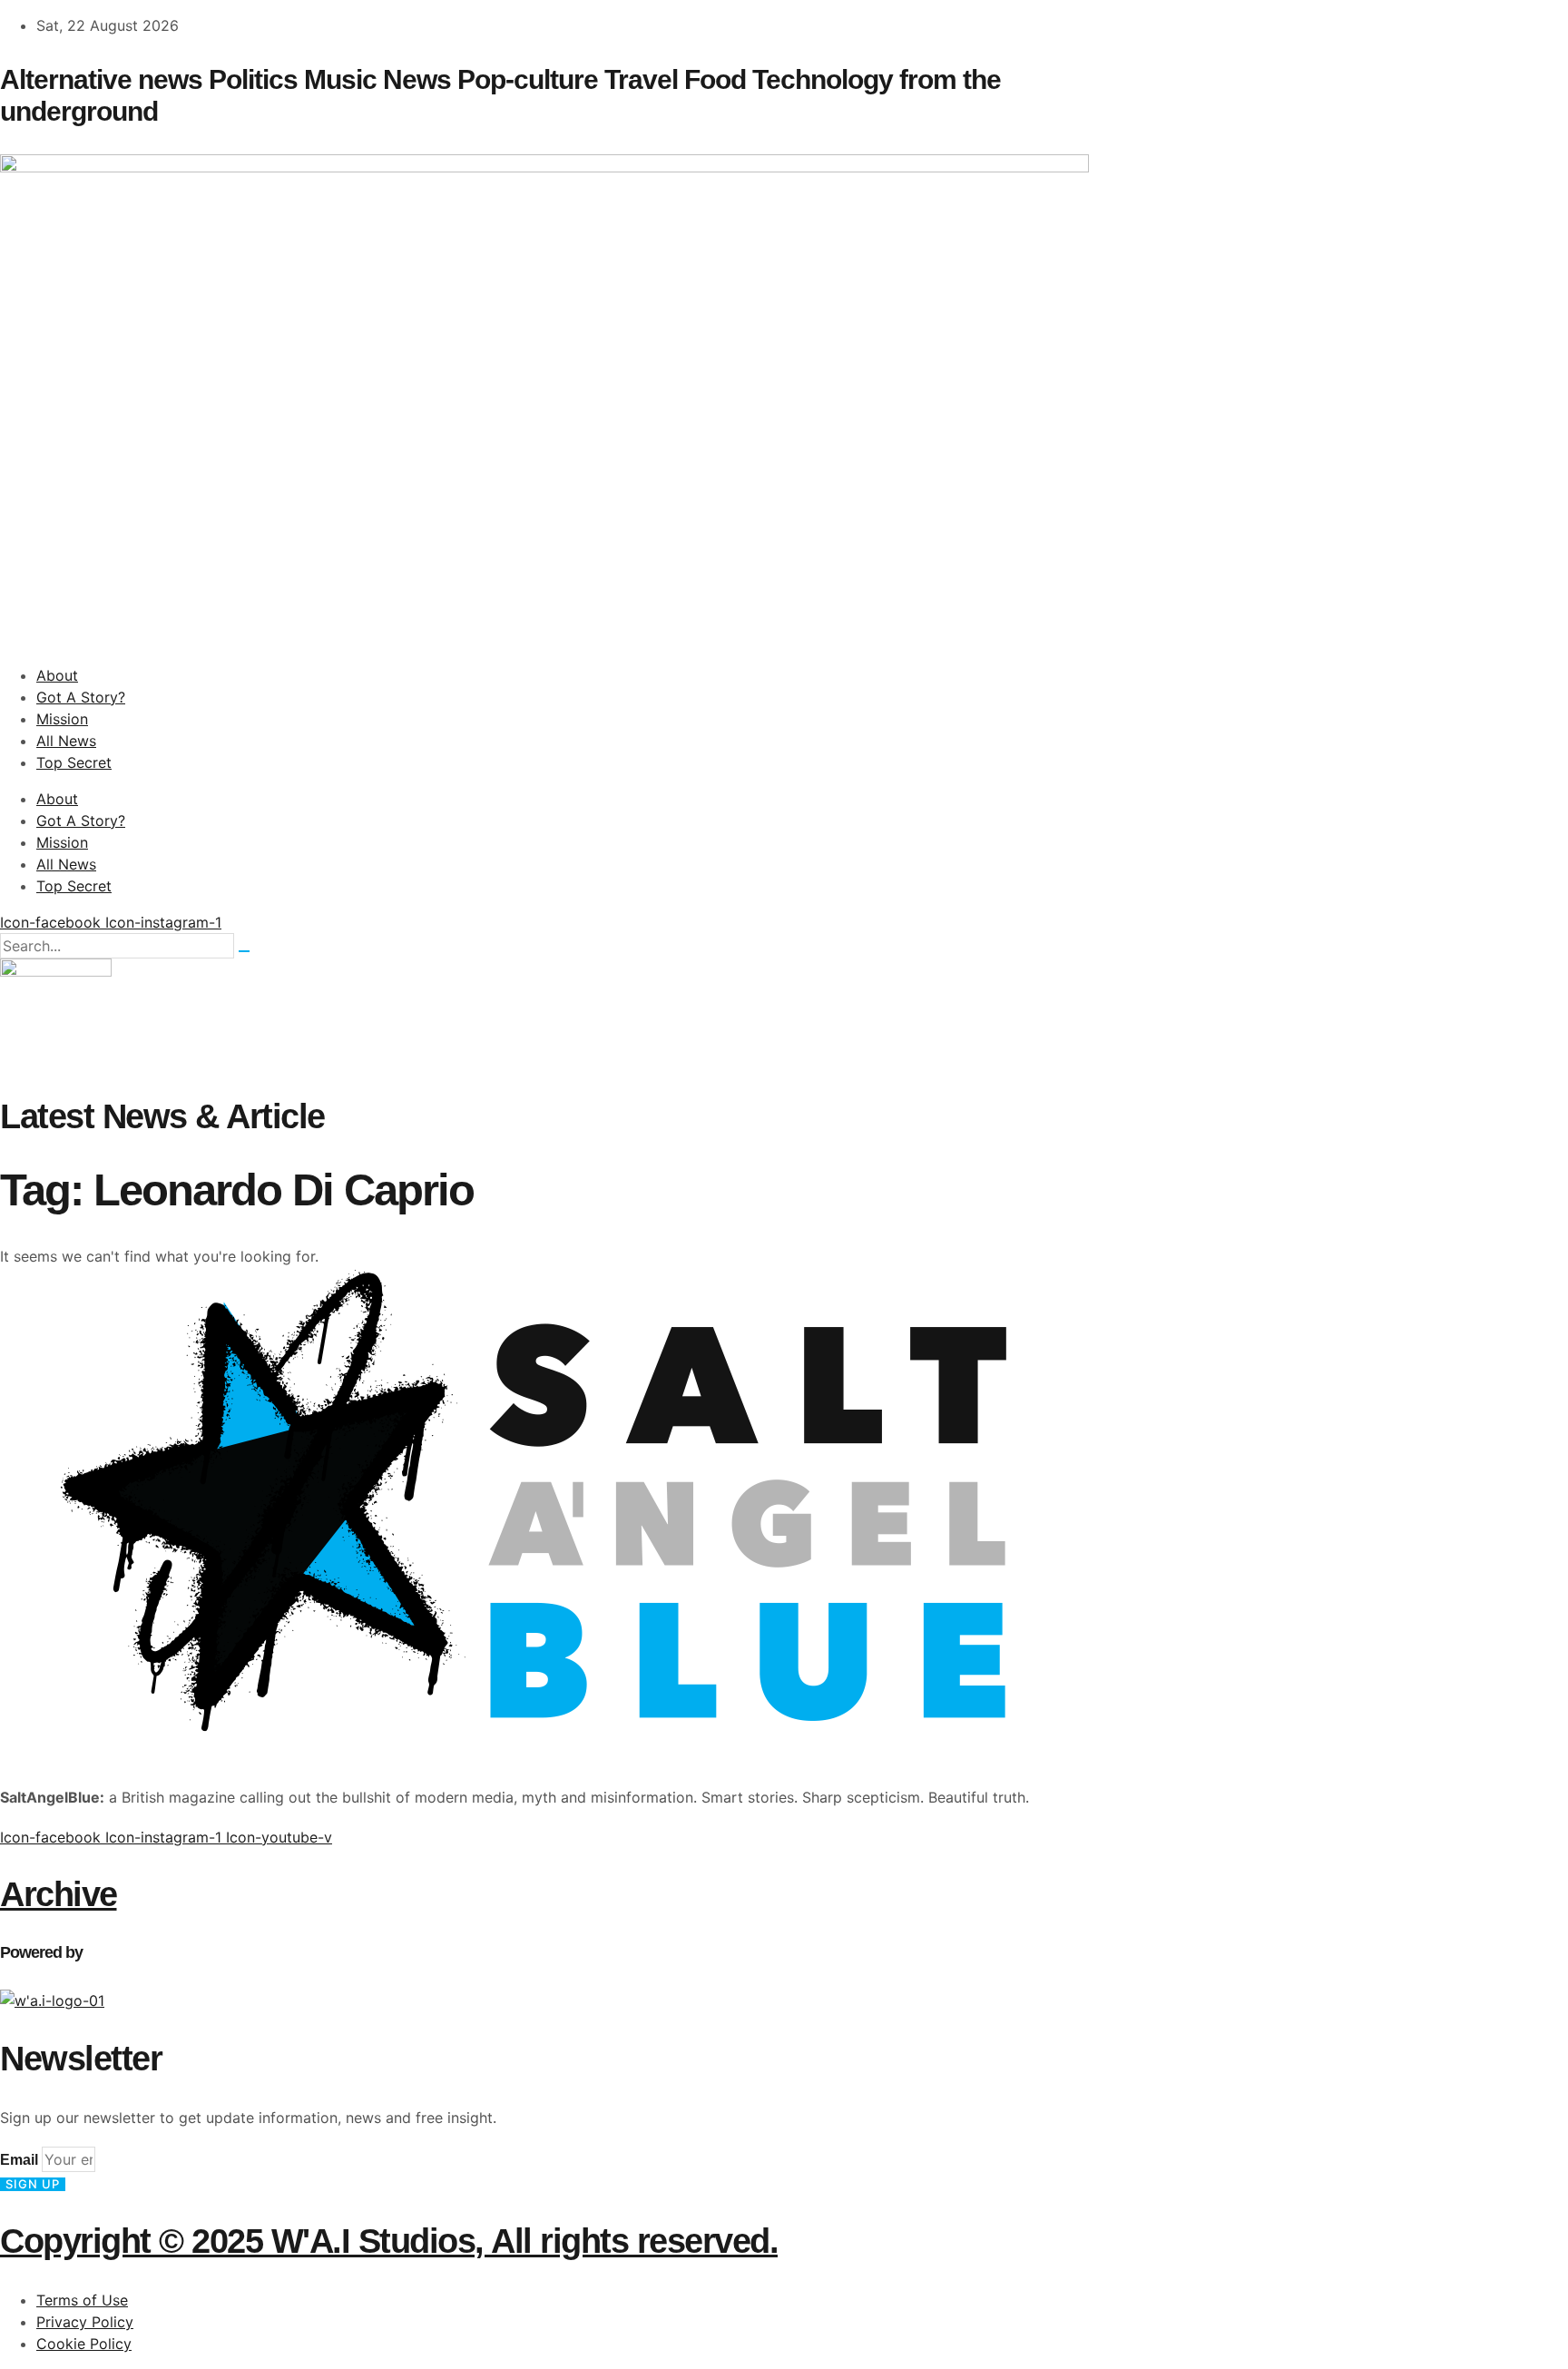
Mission (62, 719)
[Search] (244, 951)
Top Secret (74, 762)
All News (66, 741)
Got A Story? (81, 697)
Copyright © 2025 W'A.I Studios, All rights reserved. (389, 2241)
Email (21, 2160)
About (57, 675)
